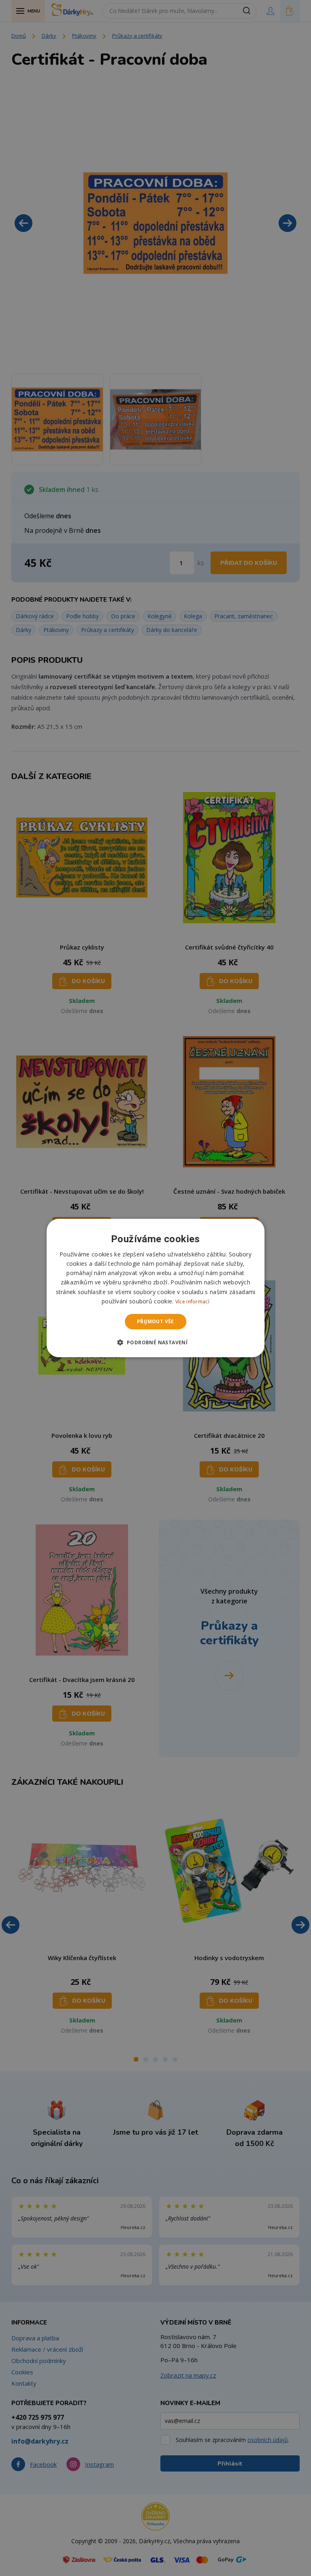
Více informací (192, 1302)
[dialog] (155, 1288)
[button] (156, 1342)
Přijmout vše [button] (155, 1321)
